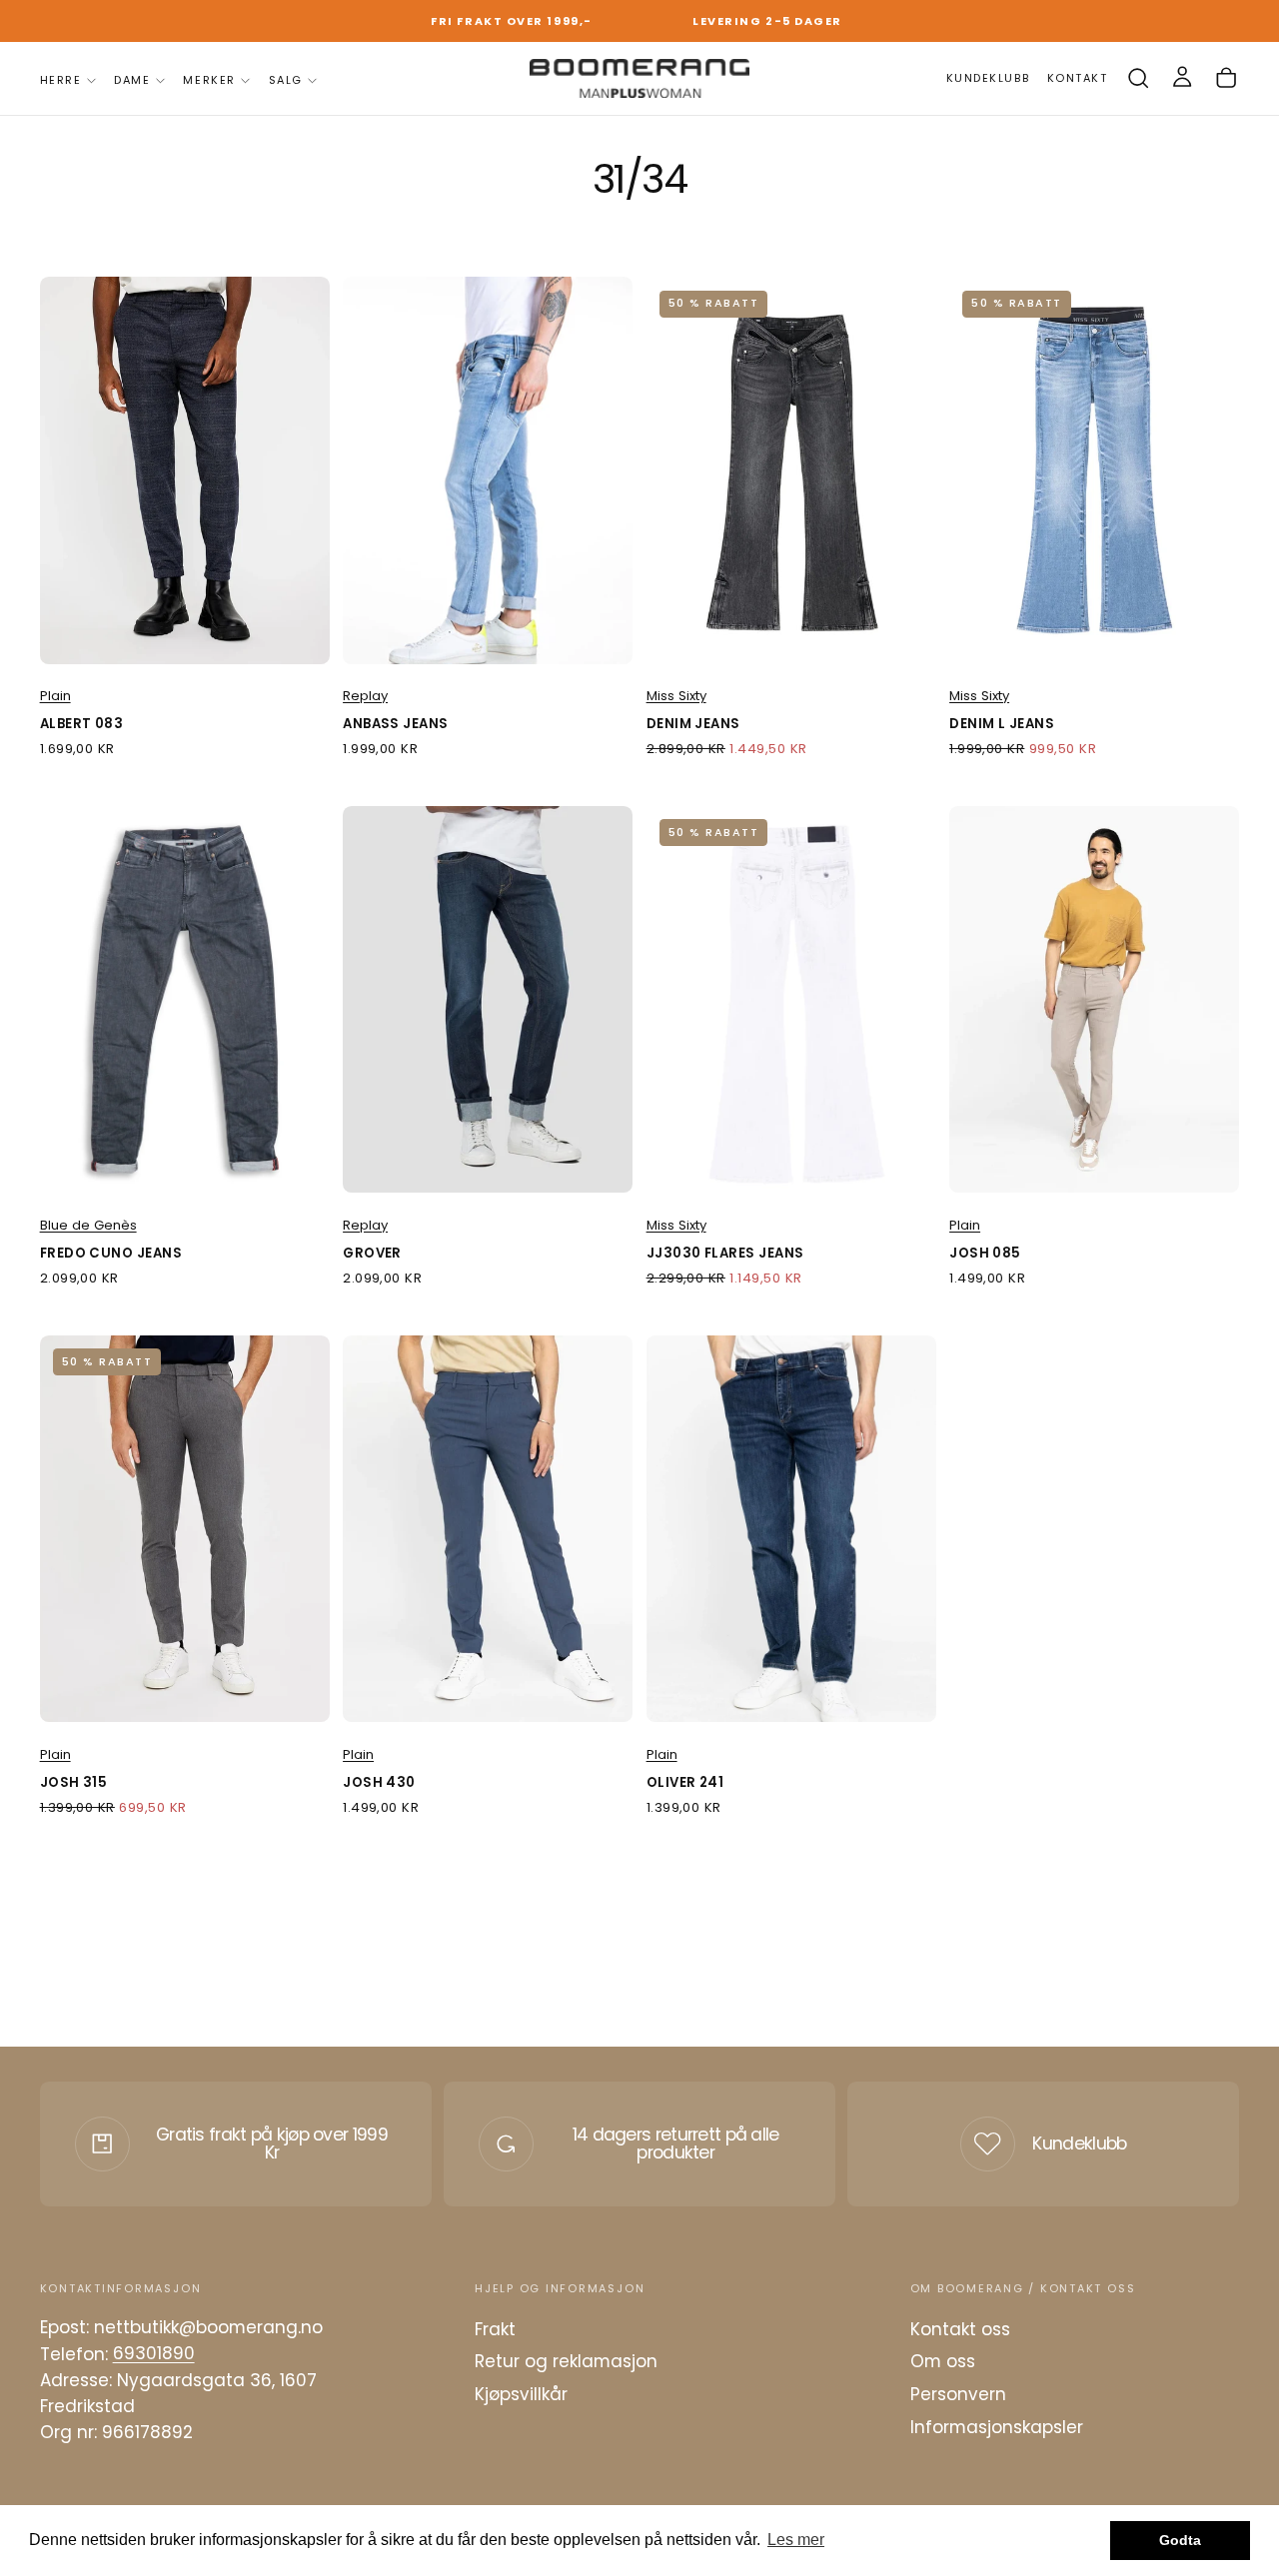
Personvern (958, 2394)
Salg (286, 80)
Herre (61, 80)
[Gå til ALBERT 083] (185, 470)
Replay (365, 696)
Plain (55, 696)
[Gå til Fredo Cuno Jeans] (185, 999)
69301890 (154, 2354)
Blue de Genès (88, 1225)
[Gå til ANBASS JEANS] (488, 470)
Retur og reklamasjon (566, 2361)
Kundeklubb (1079, 2144)
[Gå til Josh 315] (185, 1529)
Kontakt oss (960, 2329)
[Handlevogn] (1226, 78)
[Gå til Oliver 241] (791, 1529)
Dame (132, 80)
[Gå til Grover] (488, 999)
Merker (209, 80)
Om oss (943, 2361)
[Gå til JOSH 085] (1094, 999)
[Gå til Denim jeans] (791, 470)
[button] (1138, 78)
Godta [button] (1180, 2540)
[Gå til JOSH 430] (488, 1529)
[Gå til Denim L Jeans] (1094, 470)
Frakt (495, 2329)
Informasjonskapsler (997, 2427)
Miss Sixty (676, 696)
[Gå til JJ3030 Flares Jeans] (791, 999)
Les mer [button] (796, 2540)
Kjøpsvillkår (521, 2394)
